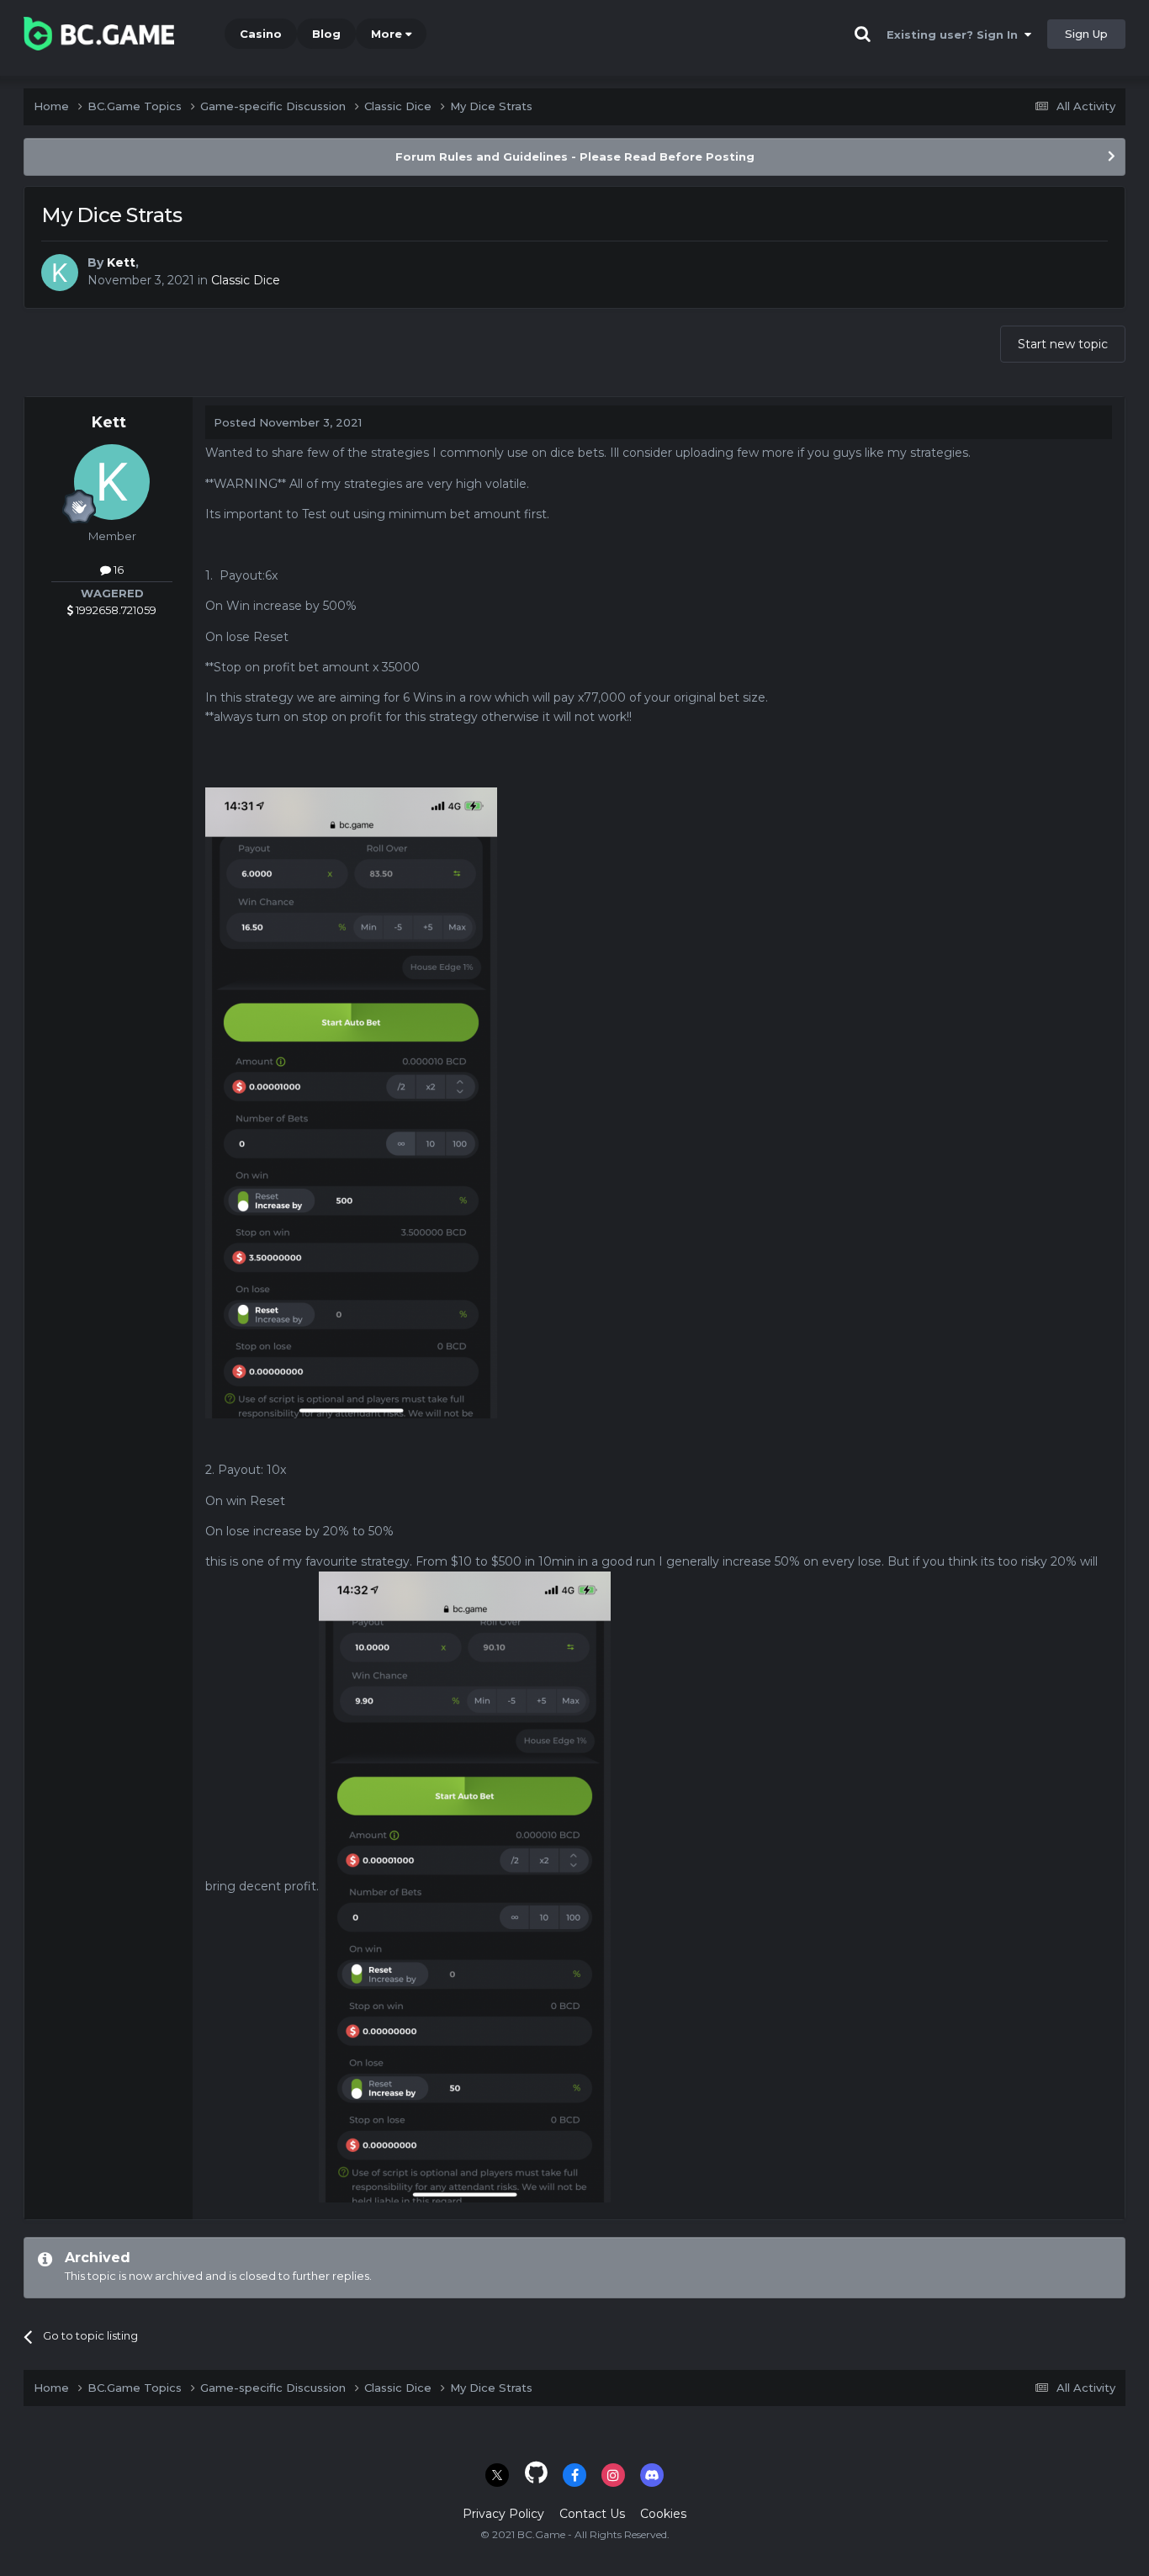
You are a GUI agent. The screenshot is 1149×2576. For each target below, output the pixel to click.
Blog (326, 34)
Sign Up (1086, 34)
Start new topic (1063, 344)
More (387, 34)
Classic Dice (246, 280)
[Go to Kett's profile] (60, 273)
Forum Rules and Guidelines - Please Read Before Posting (575, 156)
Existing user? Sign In (956, 34)
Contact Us (592, 2514)
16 (117, 570)
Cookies (663, 2514)
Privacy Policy (503, 2514)
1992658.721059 (115, 610)
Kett (121, 262)
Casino (261, 34)
